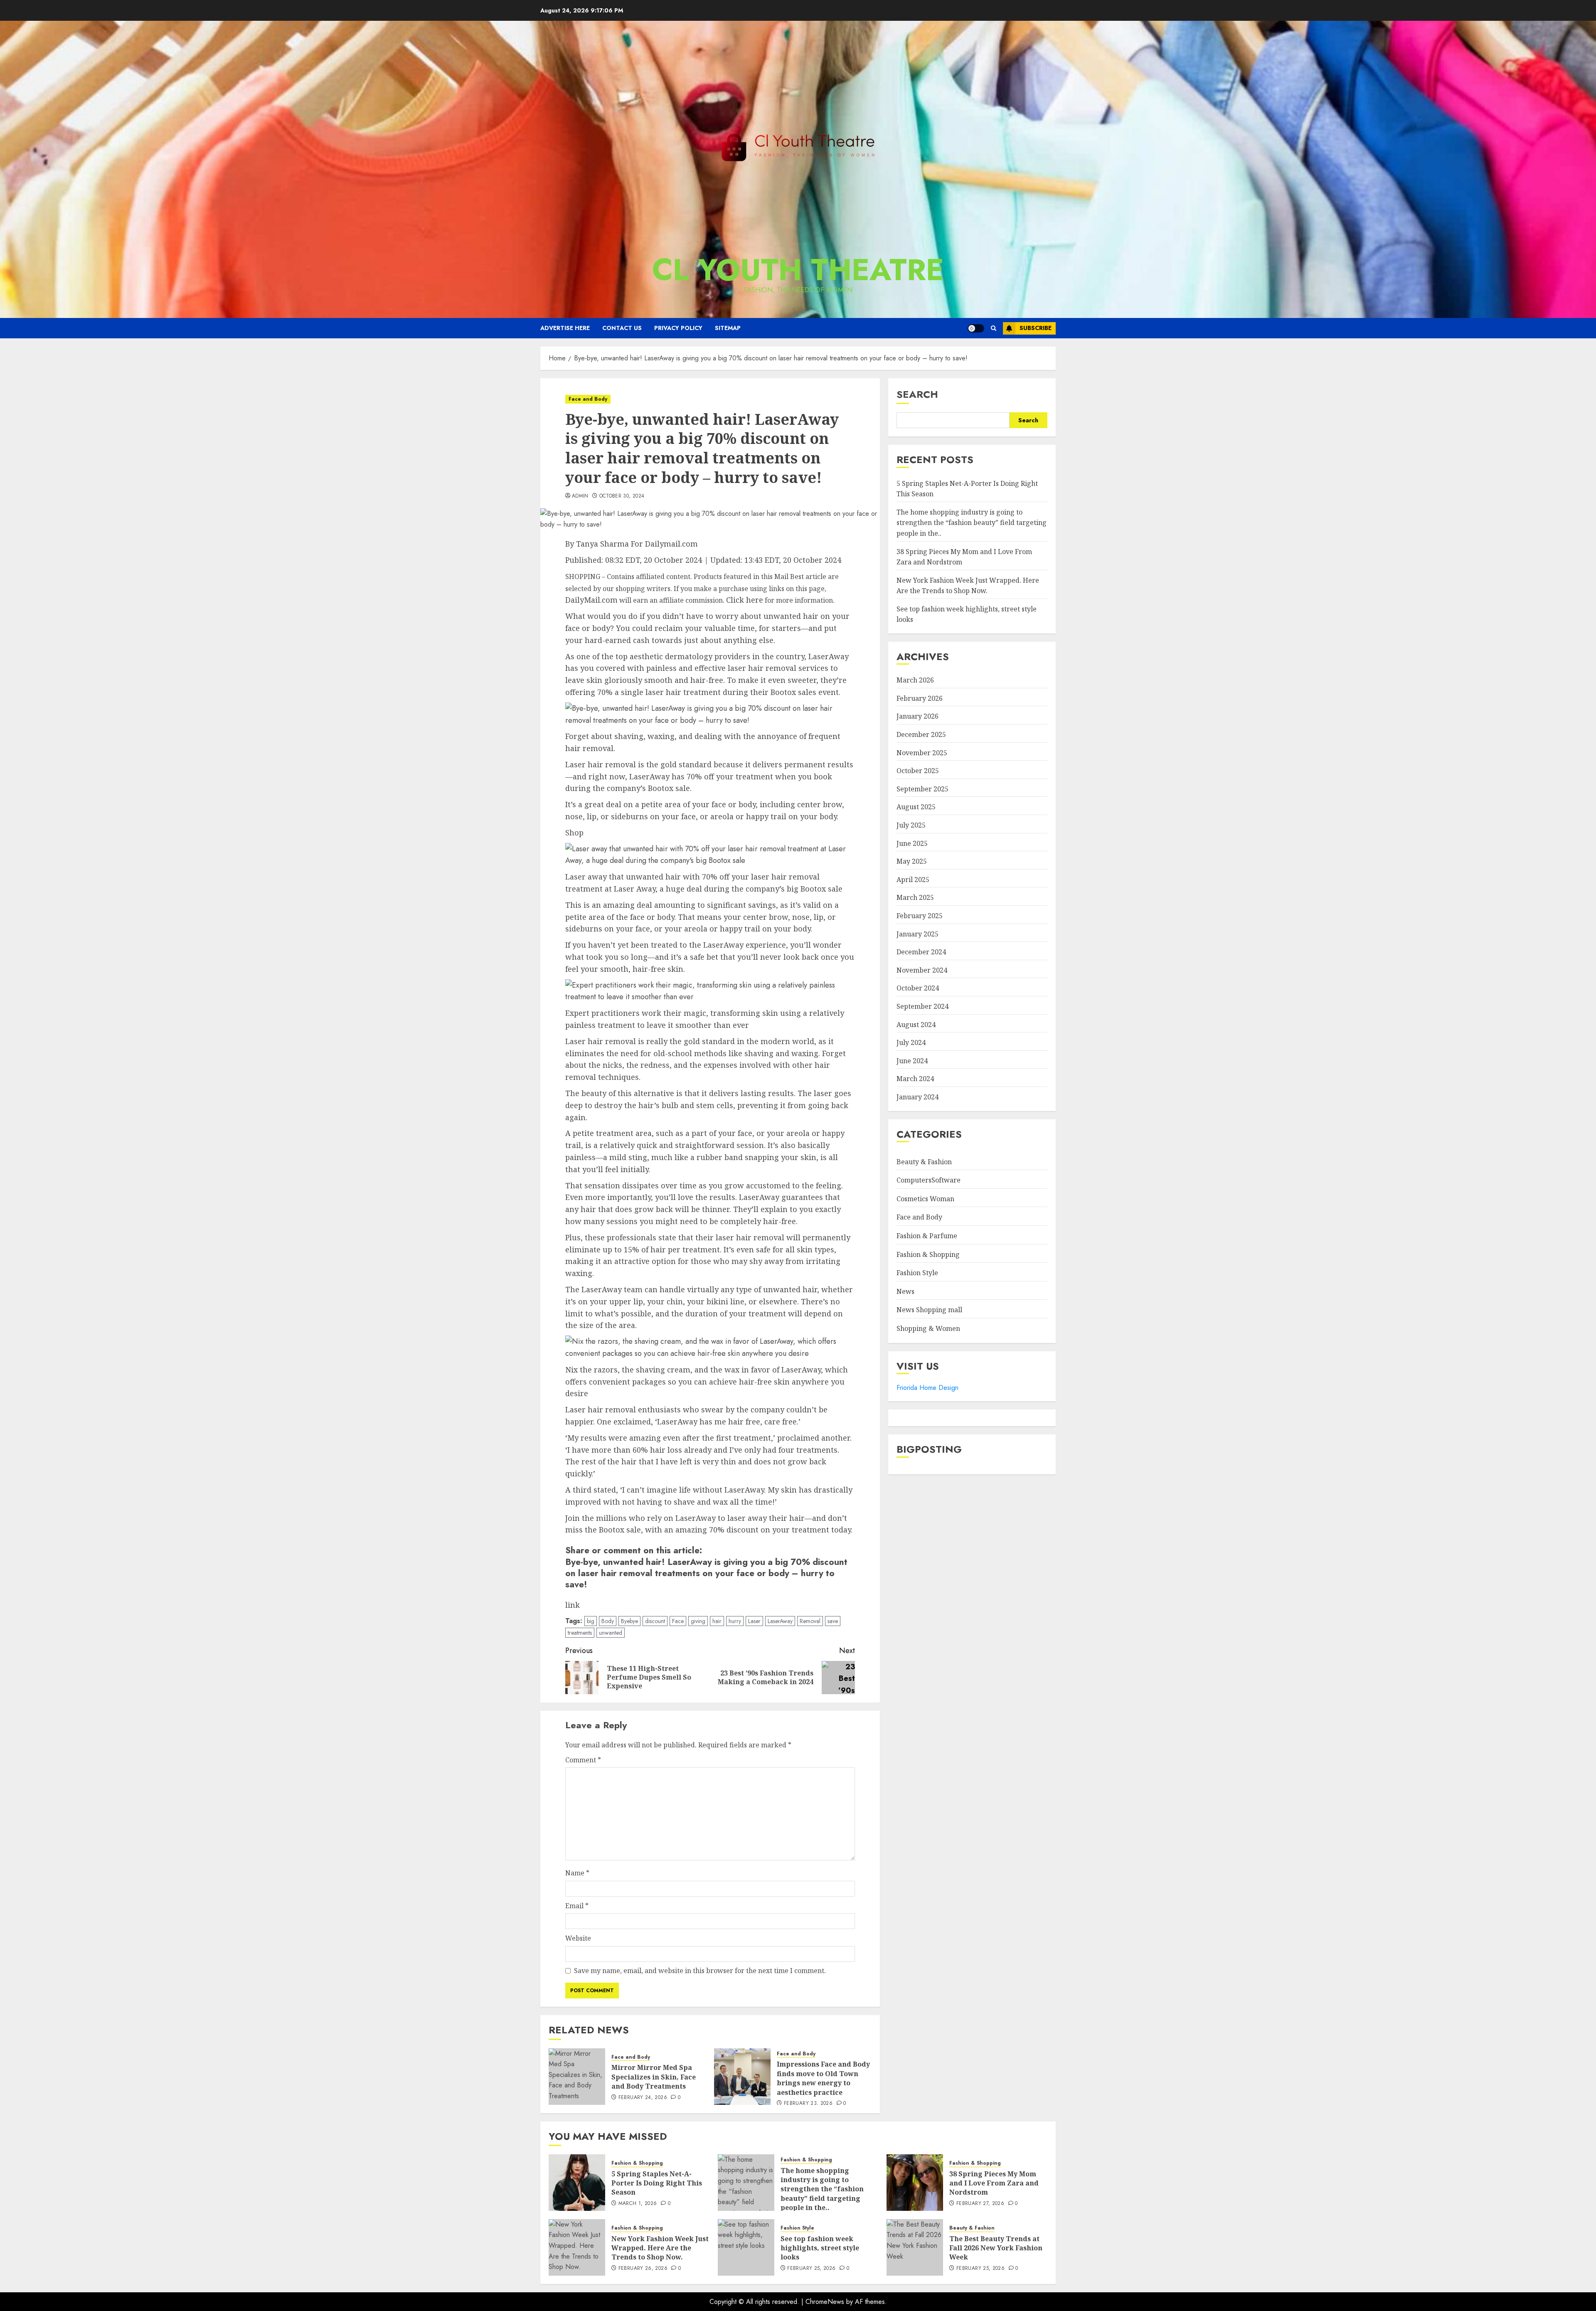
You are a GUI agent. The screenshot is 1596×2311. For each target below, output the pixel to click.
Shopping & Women (928, 1328)
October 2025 (918, 771)
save (833, 1621)
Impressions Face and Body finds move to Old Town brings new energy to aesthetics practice (823, 2078)
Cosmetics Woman (925, 1199)
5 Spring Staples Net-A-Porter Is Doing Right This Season (657, 2183)
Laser (754, 1621)
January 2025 (917, 934)
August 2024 (916, 1024)
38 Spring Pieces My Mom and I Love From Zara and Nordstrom (994, 2183)
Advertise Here (565, 328)
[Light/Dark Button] (976, 328)
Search (917, 394)
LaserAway (780, 1621)
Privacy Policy (678, 328)
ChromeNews (825, 2302)
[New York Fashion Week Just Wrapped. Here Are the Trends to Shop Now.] (577, 2247)
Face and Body (588, 399)
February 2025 (920, 916)
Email (577, 1906)
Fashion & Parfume (927, 1236)
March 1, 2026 (638, 2204)
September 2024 (922, 1006)
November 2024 (922, 970)
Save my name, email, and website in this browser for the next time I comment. (700, 1971)
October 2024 (918, 988)
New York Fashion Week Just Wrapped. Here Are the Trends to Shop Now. (660, 2248)
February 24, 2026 (643, 2098)
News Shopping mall (929, 1310)
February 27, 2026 (980, 2204)
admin (580, 496)
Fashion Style (917, 1273)
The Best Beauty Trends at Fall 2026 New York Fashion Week (996, 2248)
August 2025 (916, 807)
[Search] (994, 328)
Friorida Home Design (927, 1388)
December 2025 (921, 734)
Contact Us (622, 328)
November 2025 (922, 752)
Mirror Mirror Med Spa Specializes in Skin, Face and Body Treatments (654, 2077)
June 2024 (912, 1061)
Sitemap (728, 328)
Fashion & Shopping (928, 1254)
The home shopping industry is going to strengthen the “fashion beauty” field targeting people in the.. (972, 523)
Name (577, 1873)
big (591, 1621)
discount (655, 1621)
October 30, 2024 (622, 496)
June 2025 (912, 843)
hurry (735, 1621)
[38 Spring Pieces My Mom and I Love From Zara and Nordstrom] (915, 2183)
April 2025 (913, 880)
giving (698, 1621)
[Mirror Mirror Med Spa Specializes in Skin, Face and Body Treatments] (577, 2077)
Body (608, 1621)
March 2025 (915, 897)
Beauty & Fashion (924, 1162)
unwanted (611, 1633)
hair (717, 1621)
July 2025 (911, 825)
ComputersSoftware (929, 1180)
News (905, 1291)
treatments (580, 1633)
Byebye (629, 1621)
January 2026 (917, 716)
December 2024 (921, 952)
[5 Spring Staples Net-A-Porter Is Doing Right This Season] (577, 2183)
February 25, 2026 (811, 2269)
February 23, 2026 (808, 2104)
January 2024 (917, 1097)
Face (678, 1621)
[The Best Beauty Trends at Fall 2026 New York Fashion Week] (915, 2247)
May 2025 (912, 861)
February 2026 (920, 698)
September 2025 (922, 789)
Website (578, 1938)
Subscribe (1036, 328)
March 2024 (915, 1079)
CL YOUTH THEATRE (798, 270)
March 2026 (915, 680)
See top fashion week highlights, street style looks (820, 2248)
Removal (810, 1621)
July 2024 (911, 1042)
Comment (583, 1760)
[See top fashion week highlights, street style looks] (746, 2247)
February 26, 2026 (643, 2269)
